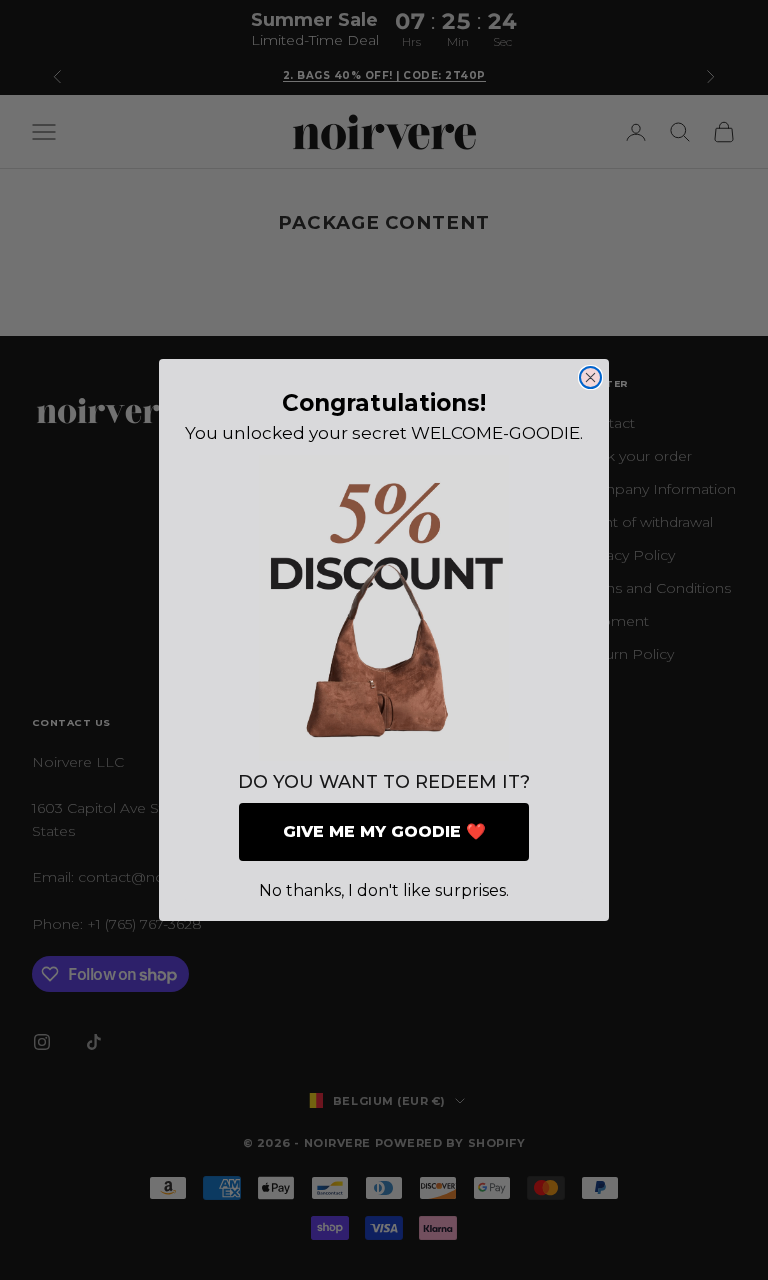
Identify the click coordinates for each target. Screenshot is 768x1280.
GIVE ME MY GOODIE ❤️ (384, 831)
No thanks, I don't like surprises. (384, 890)
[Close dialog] (590, 377)
